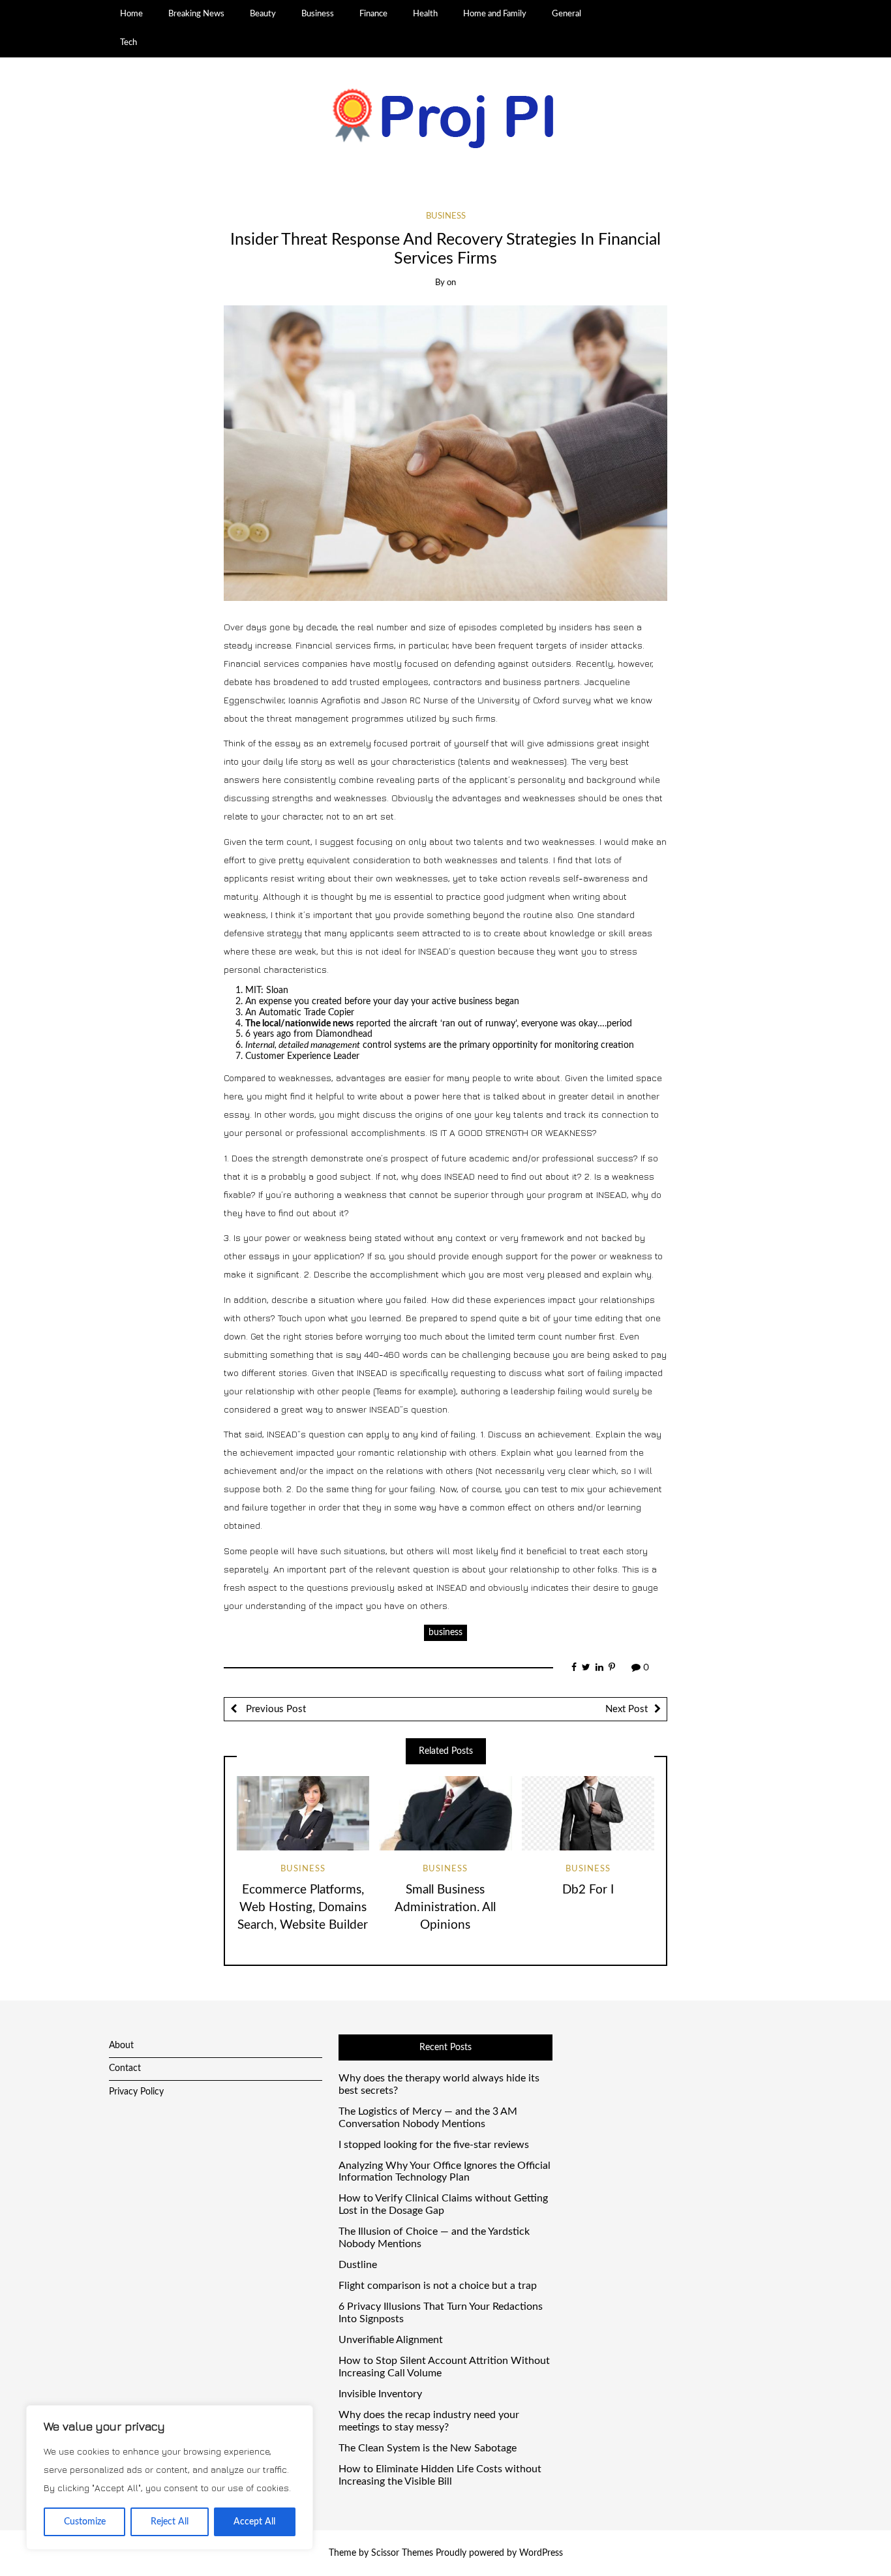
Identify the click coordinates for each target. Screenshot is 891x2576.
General (566, 14)
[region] (170, 2477)
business (445, 1633)
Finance (373, 14)
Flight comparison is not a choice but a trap (438, 2286)
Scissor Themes (402, 2553)
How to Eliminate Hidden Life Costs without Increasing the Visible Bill (440, 2475)
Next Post (627, 1709)
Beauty (263, 14)
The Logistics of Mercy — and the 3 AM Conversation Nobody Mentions (428, 2118)
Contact (125, 2068)
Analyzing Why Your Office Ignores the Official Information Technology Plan (445, 2172)
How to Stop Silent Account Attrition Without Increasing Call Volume (444, 2367)
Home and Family (495, 14)
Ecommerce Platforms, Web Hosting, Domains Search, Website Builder (303, 1908)
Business (318, 14)
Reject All (170, 2522)
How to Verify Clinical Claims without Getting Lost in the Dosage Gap (443, 2204)
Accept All (254, 2522)
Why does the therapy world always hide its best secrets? (439, 2084)
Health (425, 14)
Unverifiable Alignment (391, 2340)
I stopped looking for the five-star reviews (434, 2145)
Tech (128, 42)
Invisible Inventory (380, 2394)
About (121, 2046)
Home (131, 14)
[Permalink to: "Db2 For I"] (588, 1813)
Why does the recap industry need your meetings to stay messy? (429, 2421)
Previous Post (275, 1709)
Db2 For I (588, 1890)
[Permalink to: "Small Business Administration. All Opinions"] (445, 1813)
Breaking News (196, 14)
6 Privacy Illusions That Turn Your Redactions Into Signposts (441, 2313)
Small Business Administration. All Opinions (445, 1908)
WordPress (541, 2553)
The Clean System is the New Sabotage (428, 2448)
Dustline (358, 2265)
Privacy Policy (136, 2092)
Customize (85, 2522)
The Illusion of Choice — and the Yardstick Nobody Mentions (434, 2238)
